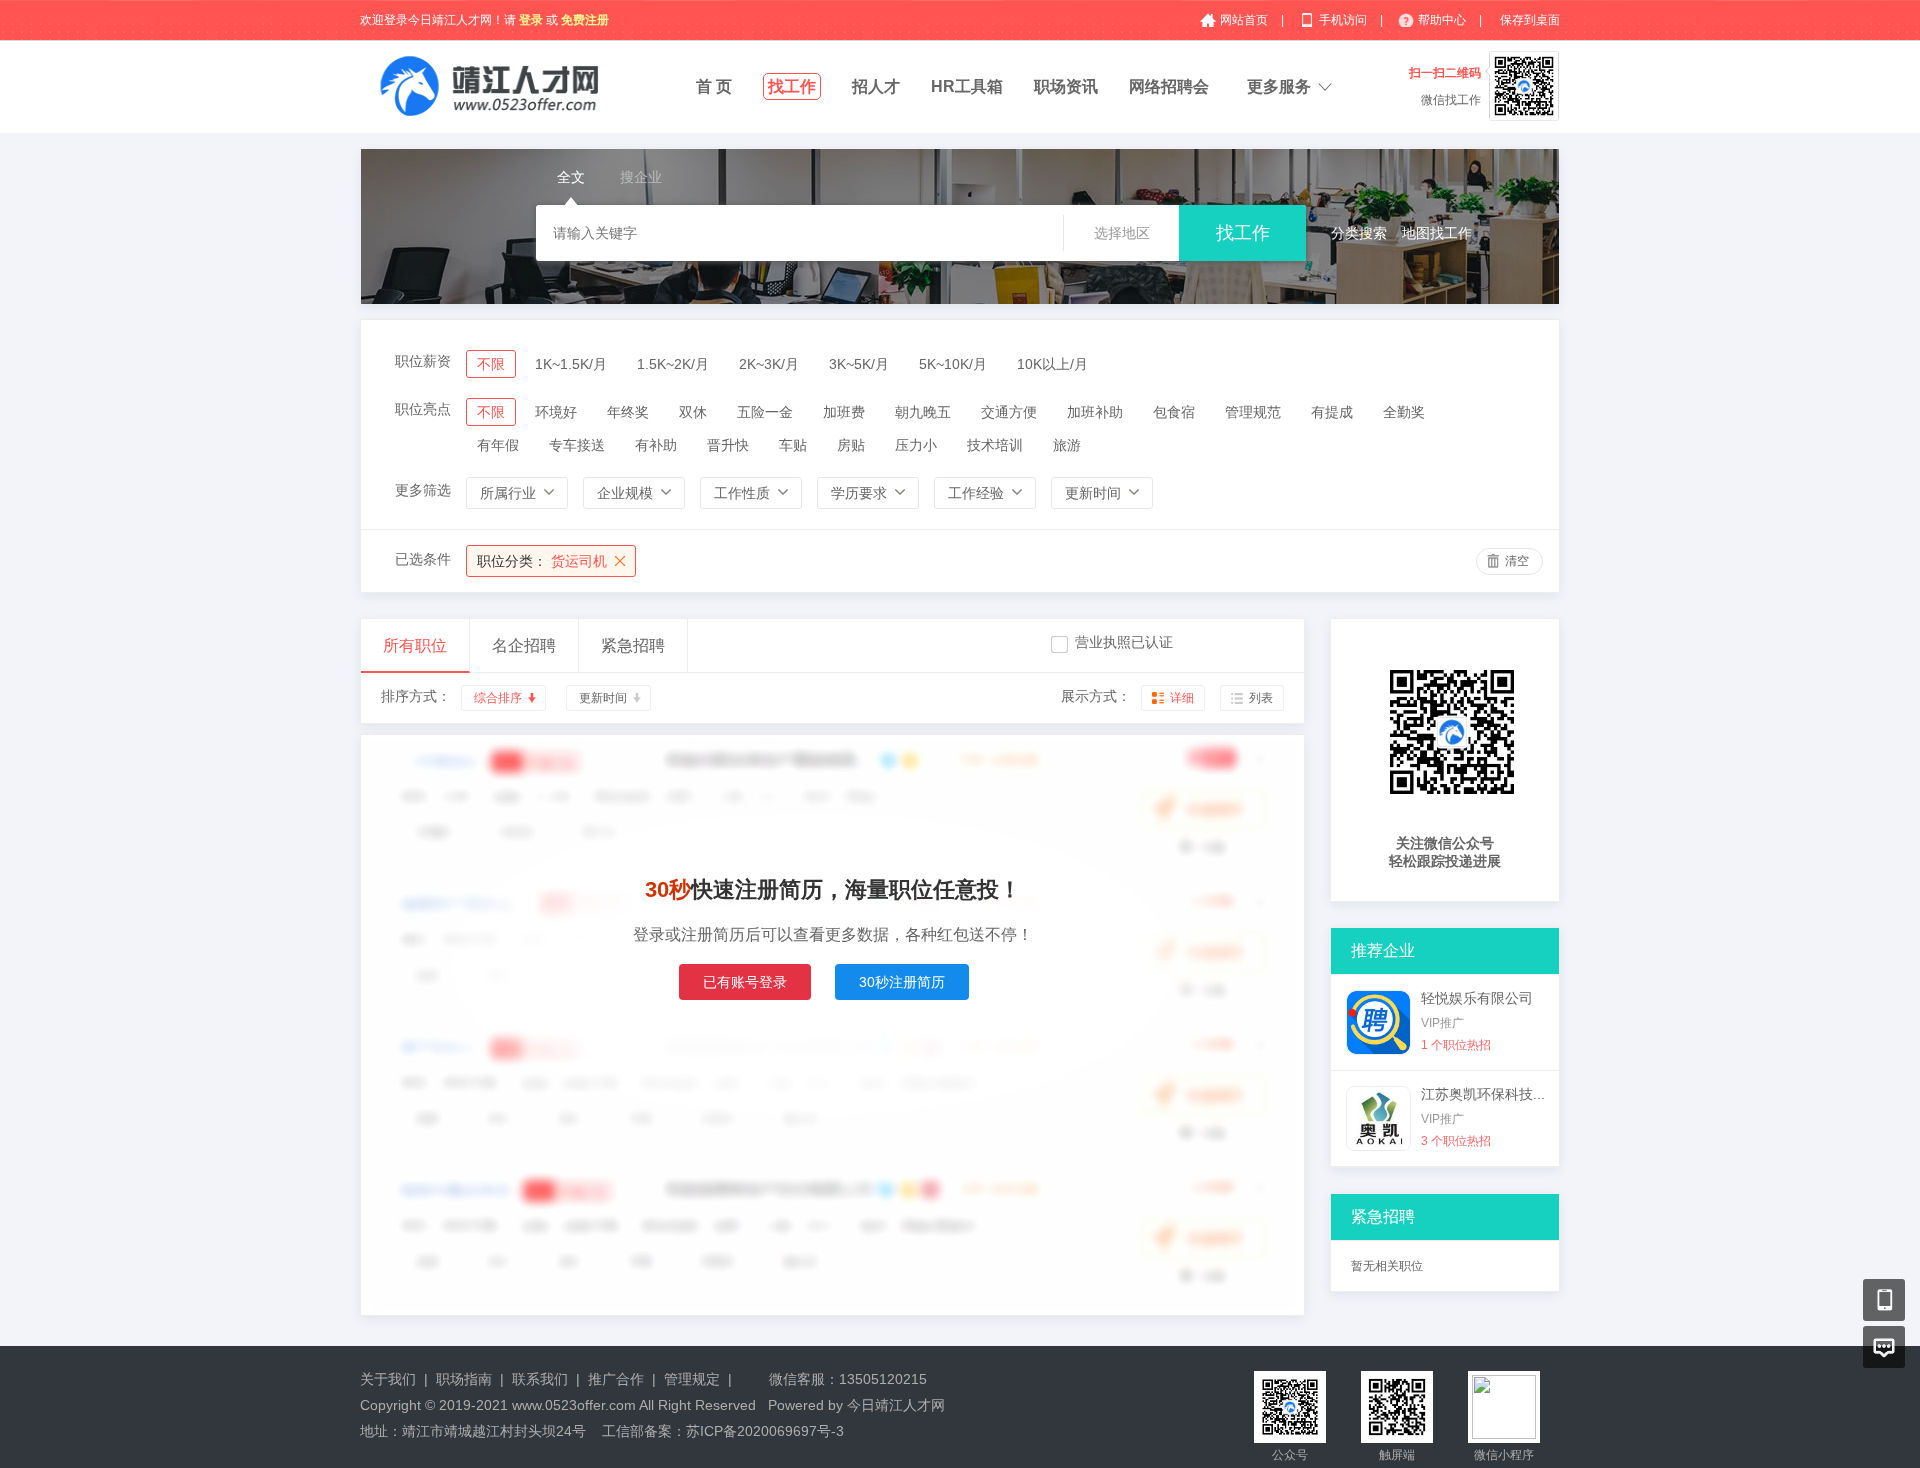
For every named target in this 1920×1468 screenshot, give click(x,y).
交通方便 (1009, 412)
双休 (693, 412)
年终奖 (628, 412)
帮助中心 (1443, 20)
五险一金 (765, 412)
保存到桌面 (1530, 20)
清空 (1517, 561)
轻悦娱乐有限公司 (1477, 998)
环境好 (556, 412)
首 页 (714, 86)
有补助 (656, 445)
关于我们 (388, 1379)
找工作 (792, 86)
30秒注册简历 (902, 982)
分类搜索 (1359, 233)
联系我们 (540, 1379)
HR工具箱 (967, 86)
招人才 (876, 86)
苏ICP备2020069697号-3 (765, 1431)
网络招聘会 (1169, 86)
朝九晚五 (923, 412)
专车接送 (577, 445)
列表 (1261, 698)
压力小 (916, 445)
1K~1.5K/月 (571, 364)
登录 (531, 20)
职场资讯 (1066, 86)
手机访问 (1344, 20)
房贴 (851, 445)
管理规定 (692, 1379)
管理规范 (1253, 412)
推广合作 (616, 1379)
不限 (491, 364)
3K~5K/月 (859, 364)
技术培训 (995, 445)
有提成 (1332, 412)
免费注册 (585, 20)
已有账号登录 (745, 982)
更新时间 (603, 698)
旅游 (1067, 445)
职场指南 (464, 1379)
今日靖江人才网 (896, 1405)
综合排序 (498, 698)
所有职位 (415, 645)
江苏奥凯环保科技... (1483, 1094)
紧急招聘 (633, 645)
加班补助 (1095, 412)
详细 (1182, 698)
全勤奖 (1404, 412)
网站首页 (1245, 20)
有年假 (498, 445)
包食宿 (1174, 412)
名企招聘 (524, 645)
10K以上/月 (1052, 364)
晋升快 (728, 445)
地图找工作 (1437, 233)
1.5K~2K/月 (673, 364)
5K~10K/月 (953, 364)
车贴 (793, 445)
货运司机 (542, 561)
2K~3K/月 (769, 364)
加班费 (844, 412)
